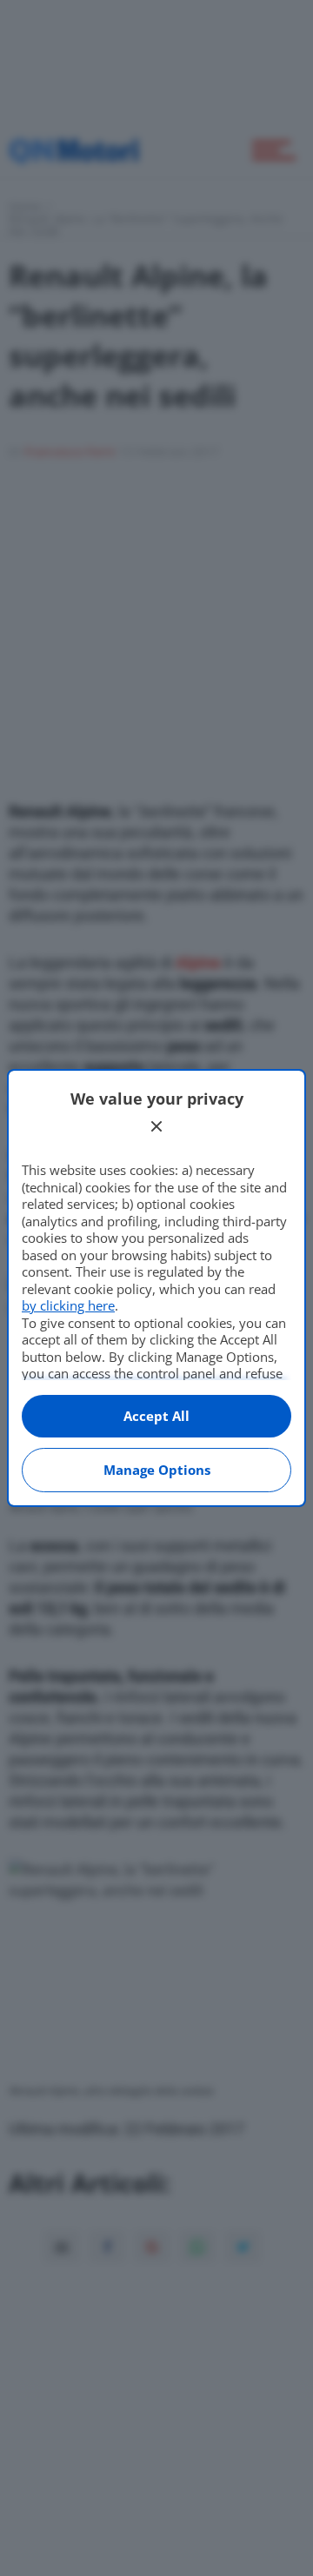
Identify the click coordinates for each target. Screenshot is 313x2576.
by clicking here (68, 1305)
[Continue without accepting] (156, 1126)
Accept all (156, 1416)
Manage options (157, 1470)
